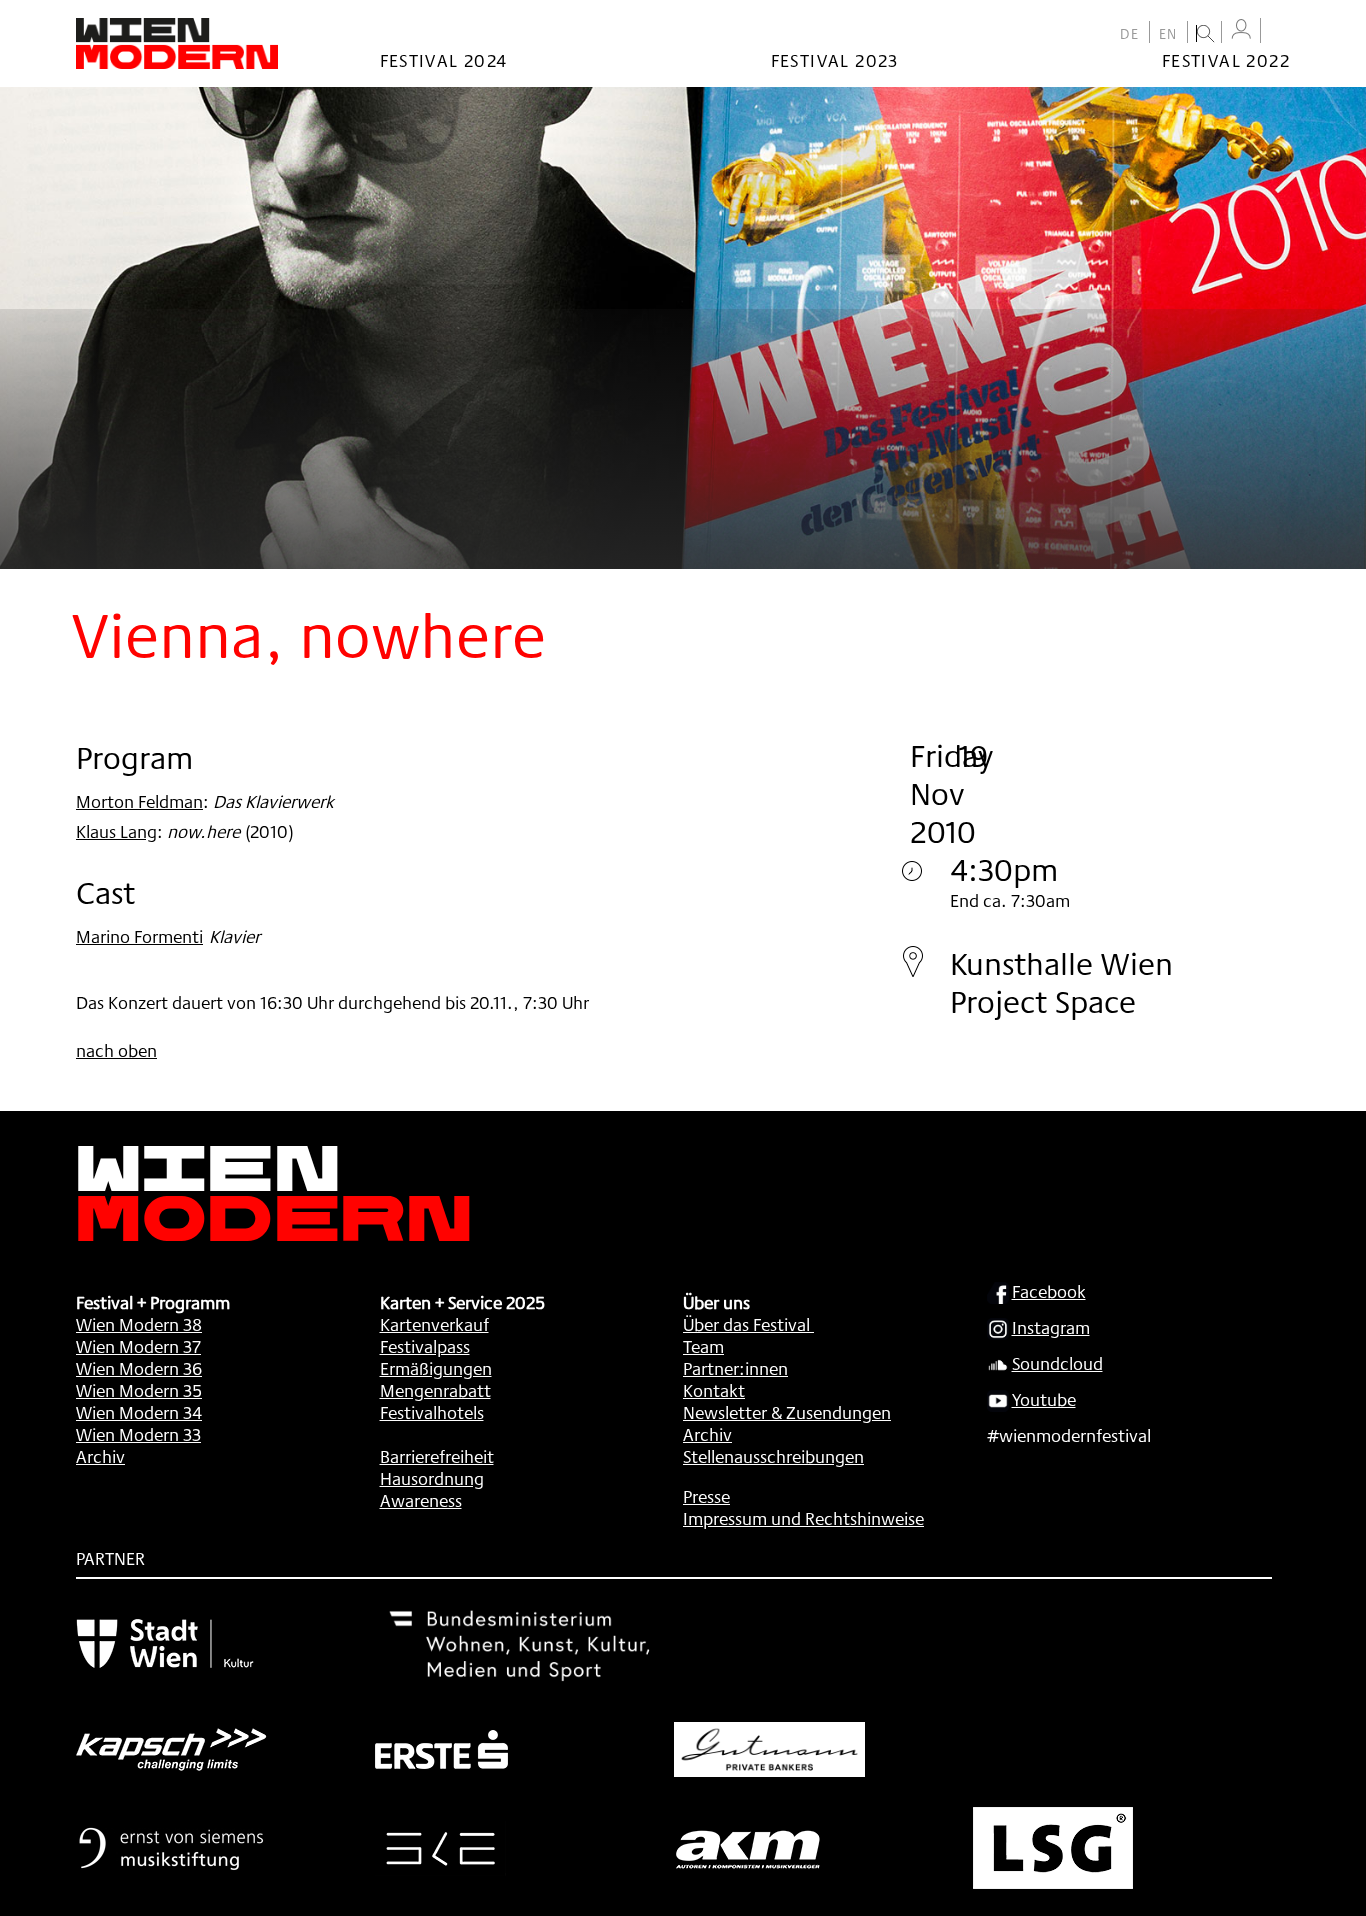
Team (703, 1346)
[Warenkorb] (1280, 32)
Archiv (100, 1456)
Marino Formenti (139, 936)
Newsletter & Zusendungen (787, 1412)
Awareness (421, 1500)
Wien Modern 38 (139, 1324)
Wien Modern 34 (139, 1412)
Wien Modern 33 (138, 1434)
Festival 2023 (835, 60)
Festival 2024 (444, 60)
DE (1130, 34)
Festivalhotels (432, 1412)
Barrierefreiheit (437, 1456)
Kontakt (714, 1390)
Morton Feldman (139, 801)
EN (1168, 34)
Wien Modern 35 (139, 1390)
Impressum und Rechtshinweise (803, 1518)
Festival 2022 (1226, 60)
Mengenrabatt (435, 1390)
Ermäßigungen (436, 1368)
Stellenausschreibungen (773, 1456)
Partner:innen (735, 1368)
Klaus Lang (116, 831)
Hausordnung (432, 1478)
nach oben (116, 1050)
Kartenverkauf (434, 1324)
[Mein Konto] (1241, 29)
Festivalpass (425, 1346)
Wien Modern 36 (139, 1368)
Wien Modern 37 (138, 1346)
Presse (706, 1496)
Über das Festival (746, 1324)
